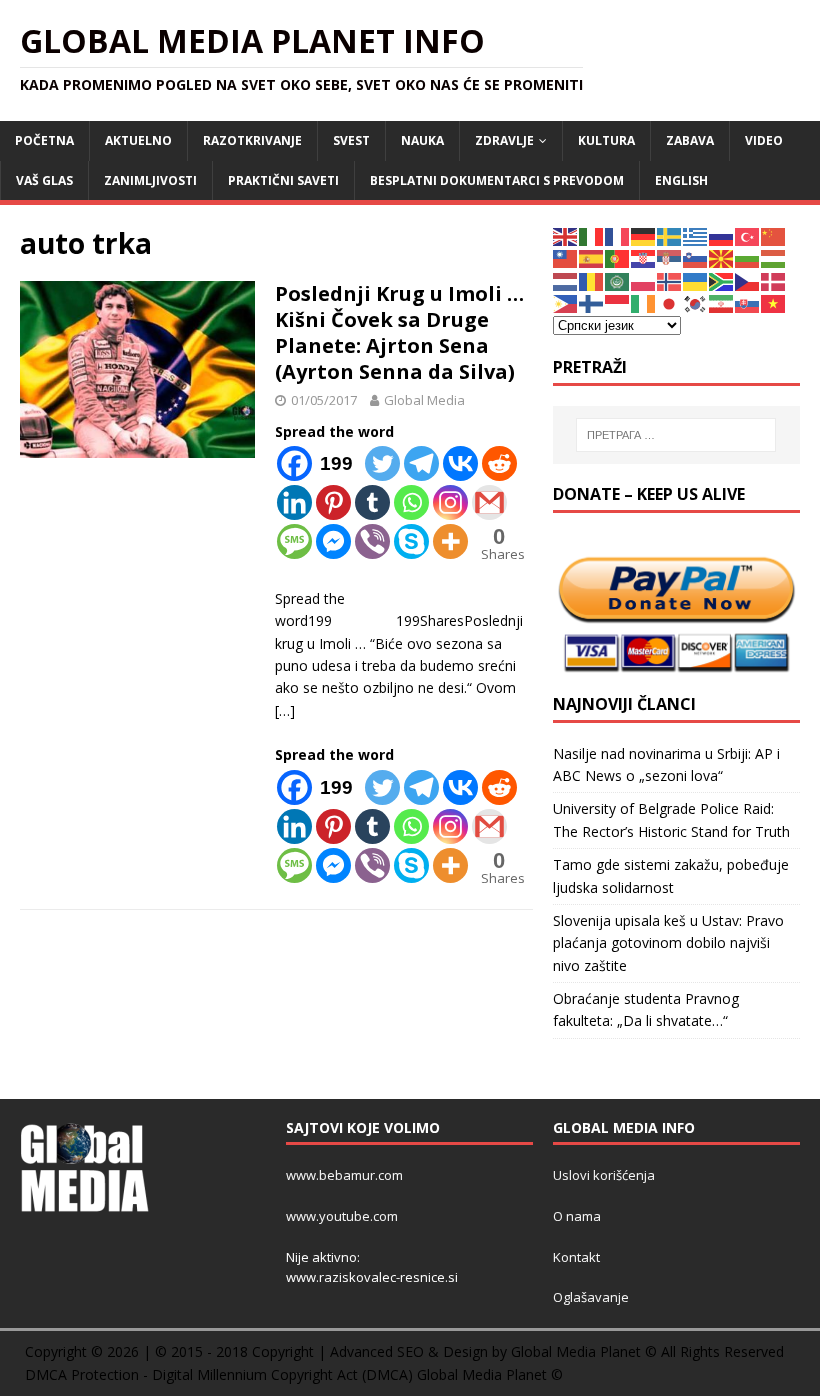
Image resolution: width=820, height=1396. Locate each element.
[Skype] (411, 541)
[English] (566, 235)
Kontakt (576, 1257)
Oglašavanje (591, 1297)
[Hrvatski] (644, 257)
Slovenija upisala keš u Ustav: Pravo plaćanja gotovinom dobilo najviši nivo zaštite (668, 943)
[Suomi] (592, 302)
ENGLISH (681, 180)
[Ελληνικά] (696, 235)
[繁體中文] (566, 257)
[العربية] (618, 280)
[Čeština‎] (748, 280)
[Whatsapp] (411, 502)
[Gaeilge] (644, 302)
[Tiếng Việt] (774, 302)
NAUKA (422, 140)
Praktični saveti (283, 180)
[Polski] (644, 280)
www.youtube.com (342, 1216)
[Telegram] (421, 463)
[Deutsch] (644, 235)
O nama (577, 1216)
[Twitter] (382, 463)
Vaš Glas (44, 180)
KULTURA (606, 140)
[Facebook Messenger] (333, 541)
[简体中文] (774, 235)
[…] (285, 710)
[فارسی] (722, 302)
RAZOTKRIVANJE (252, 140)
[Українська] (696, 280)
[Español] (592, 257)
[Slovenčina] (748, 302)
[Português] (618, 257)
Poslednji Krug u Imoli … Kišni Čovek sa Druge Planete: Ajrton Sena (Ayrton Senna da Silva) (399, 332)
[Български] (748, 257)
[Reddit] (499, 463)
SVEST (351, 140)
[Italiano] (592, 235)
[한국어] (696, 302)
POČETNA (44, 140)
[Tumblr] (372, 502)
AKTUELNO (138, 140)
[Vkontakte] (460, 463)
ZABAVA (690, 140)
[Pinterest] (333, 502)
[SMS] (294, 541)
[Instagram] (450, 502)
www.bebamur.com (344, 1175)
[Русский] (722, 235)
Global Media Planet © (490, 1374)
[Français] (618, 235)
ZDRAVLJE (504, 140)
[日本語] (670, 302)
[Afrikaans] (722, 280)
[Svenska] (670, 235)
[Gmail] (489, 502)
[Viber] (372, 541)
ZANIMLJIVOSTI (150, 180)
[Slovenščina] (696, 257)
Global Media (424, 400)
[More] (450, 541)
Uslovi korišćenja (604, 1175)
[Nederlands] (566, 280)
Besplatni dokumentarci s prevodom (497, 180)
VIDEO (764, 140)
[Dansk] (774, 280)
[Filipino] (566, 302)
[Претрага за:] (676, 435)
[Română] (592, 280)
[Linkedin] (294, 502)
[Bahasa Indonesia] (618, 302)
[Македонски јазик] (722, 257)
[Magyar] (774, 257)
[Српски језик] (670, 257)
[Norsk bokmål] (670, 280)
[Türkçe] (748, 235)
